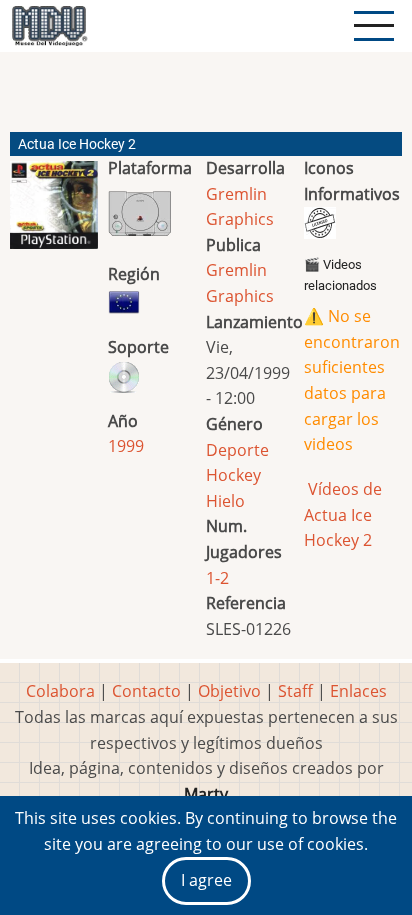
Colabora (60, 691)
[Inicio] (49, 26)
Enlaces (358, 691)
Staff (295, 691)
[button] (54, 213)
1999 (126, 446)
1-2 (217, 578)
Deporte (237, 450)
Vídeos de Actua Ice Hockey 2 (343, 514)
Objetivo (229, 691)
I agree (206, 880)
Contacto (146, 691)
